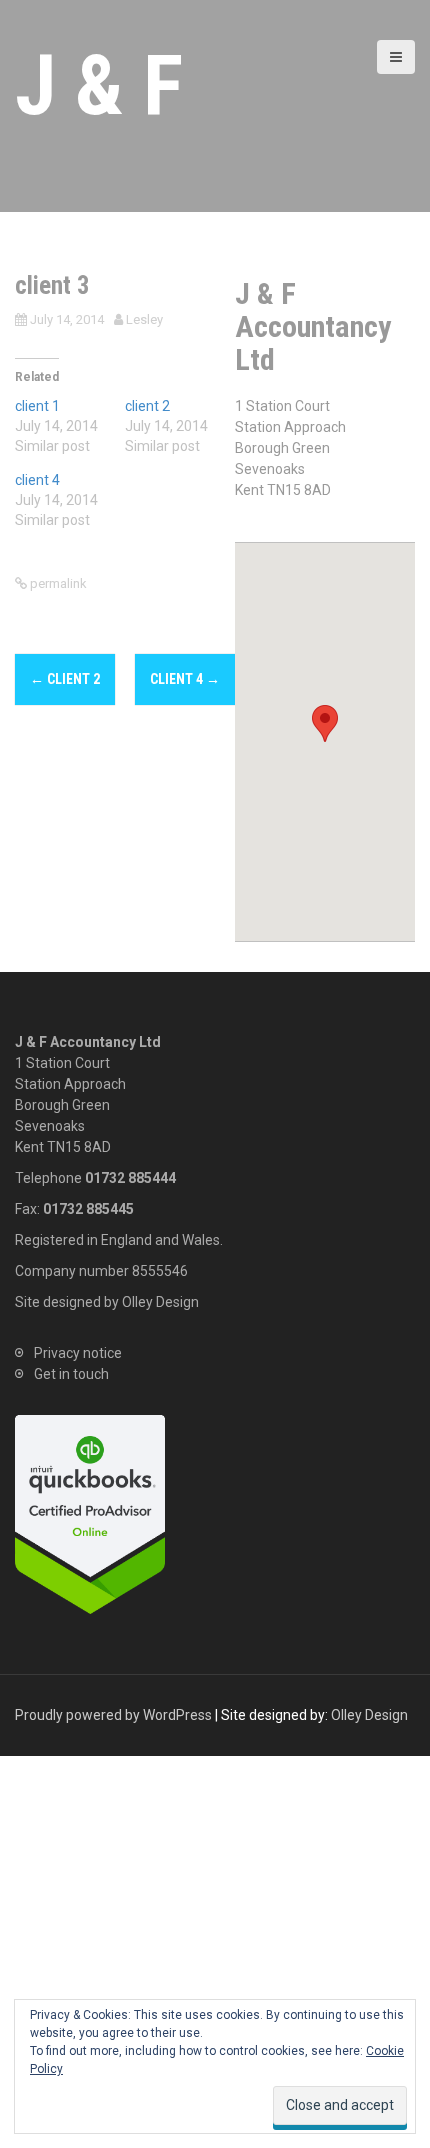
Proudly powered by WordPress (113, 1715)
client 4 (37, 480)
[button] (325, 723)
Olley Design (160, 1302)
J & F (99, 85)
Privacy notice (78, 1353)
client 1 (37, 406)
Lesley (144, 319)
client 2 (147, 406)
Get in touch (71, 1374)
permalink (57, 583)
